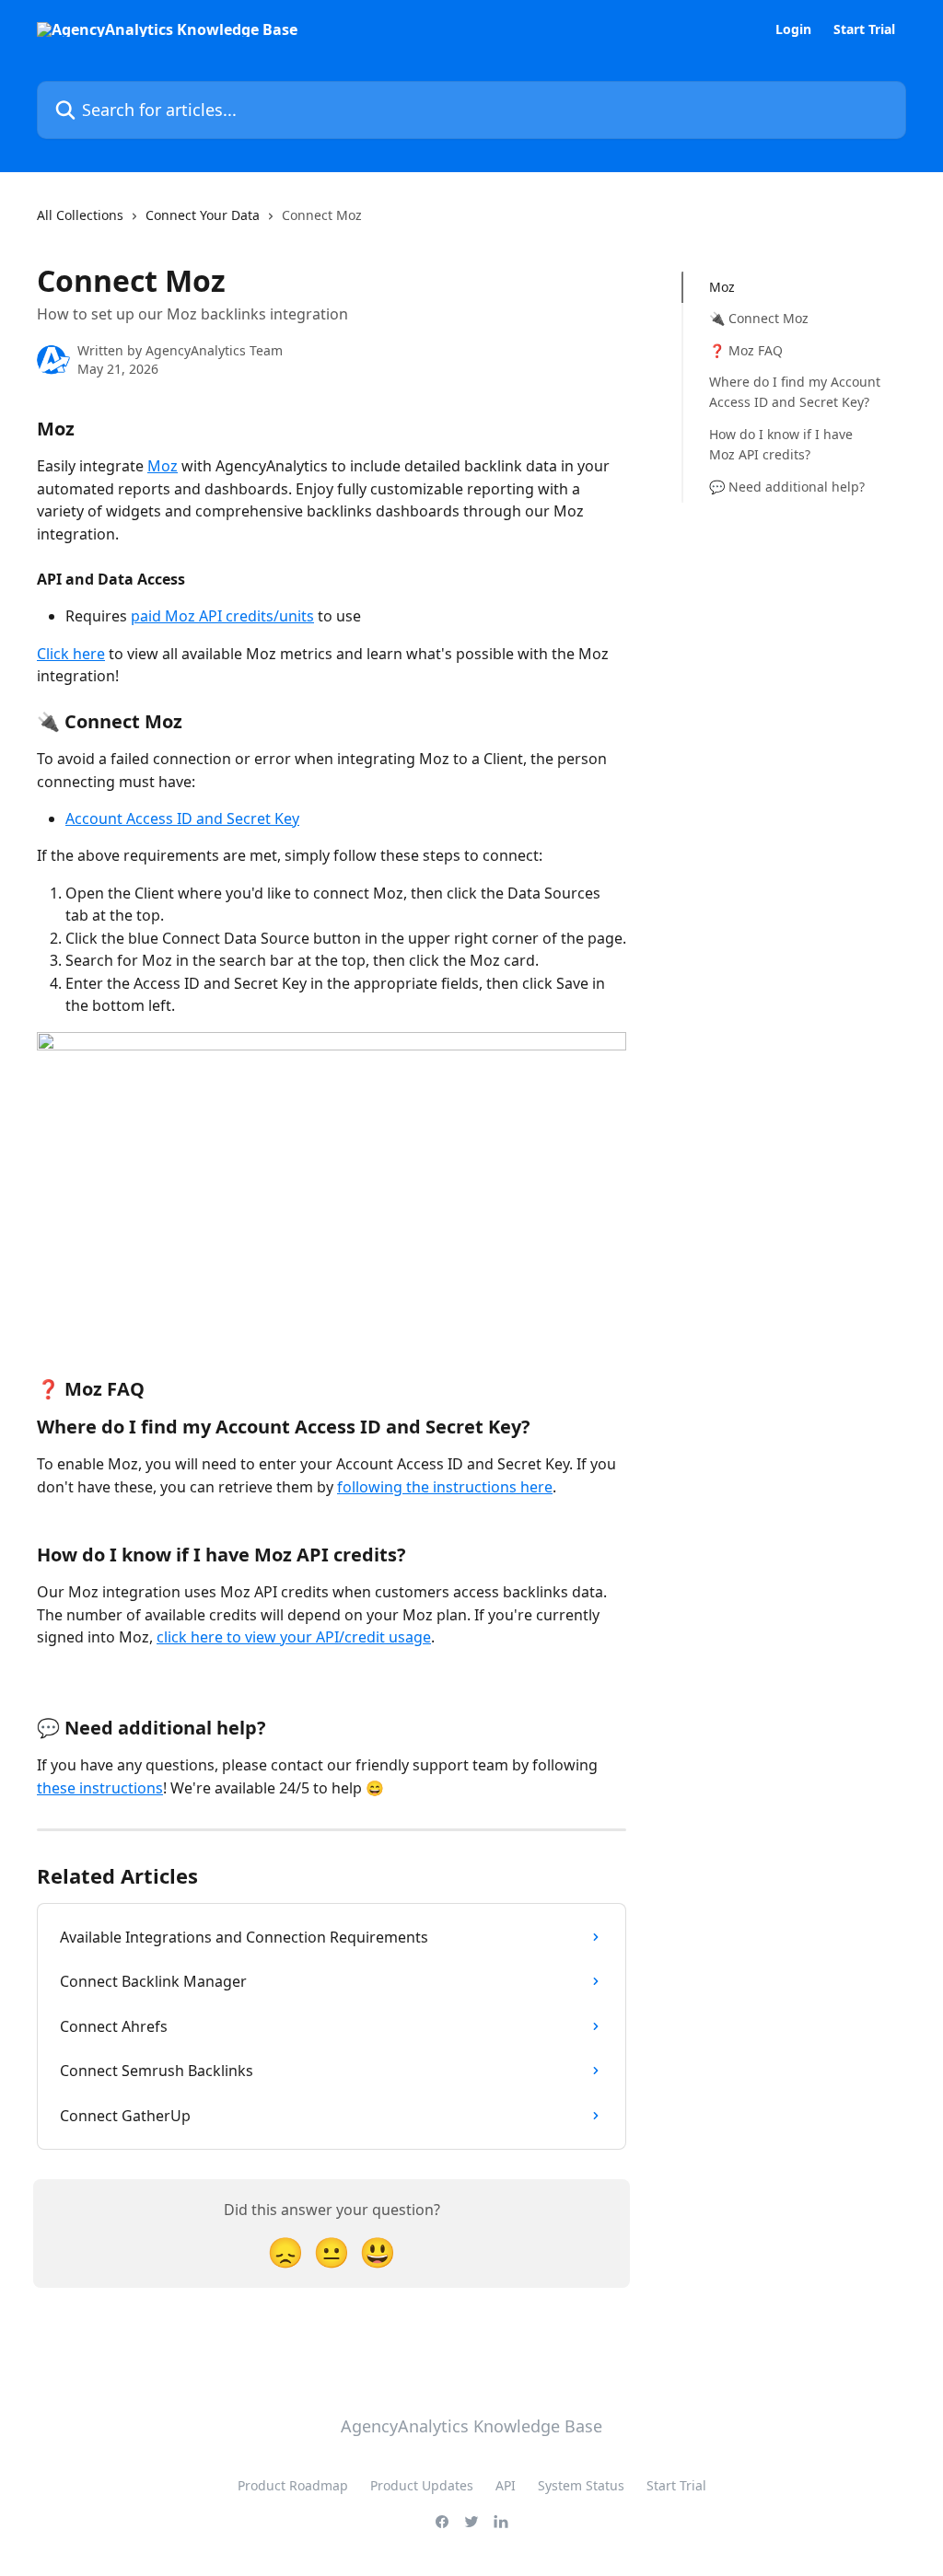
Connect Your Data (203, 215)
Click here (71, 654)
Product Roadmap (293, 2485)
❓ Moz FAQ (746, 350)
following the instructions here (445, 1487)
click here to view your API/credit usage (294, 1637)
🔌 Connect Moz (759, 318)
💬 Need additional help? (787, 487)
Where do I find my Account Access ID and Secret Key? (795, 392)
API (506, 2485)
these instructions (100, 1788)
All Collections (80, 215)
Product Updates (422, 2485)
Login (793, 29)
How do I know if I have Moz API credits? (781, 444)
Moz (163, 466)
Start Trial (864, 29)
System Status (581, 2485)
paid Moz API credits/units (222, 616)
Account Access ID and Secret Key (182, 818)
